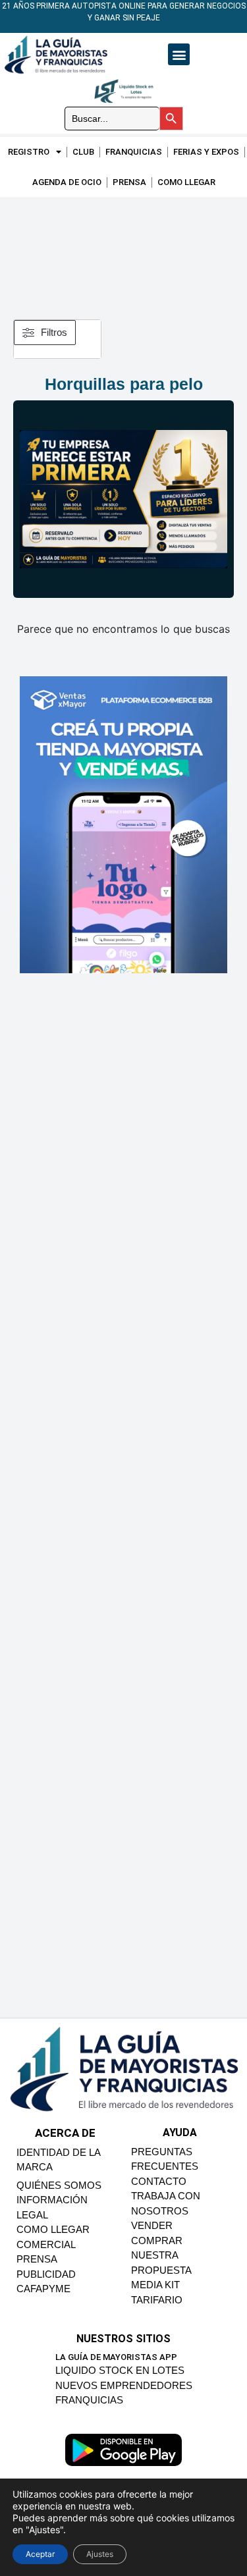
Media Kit (155, 2285)
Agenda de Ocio (67, 182)
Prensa (129, 182)
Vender (152, 2225)
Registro (29, 152)
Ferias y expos (206, 152)
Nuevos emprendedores (124, 2385)
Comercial (46, 2244)
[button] (179, 54)
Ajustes (100, 2554)
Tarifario (157, 2300)
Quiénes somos (59, 2185)
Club (83, 152)
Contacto (159, 2181)
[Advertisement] (123, 252)
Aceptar (40, 2554)
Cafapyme (43, 2289)
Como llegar (186, 182)
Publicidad (46, 2274)
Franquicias (134, 152)
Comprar (157, 2241)
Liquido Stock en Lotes (120, 2370)
